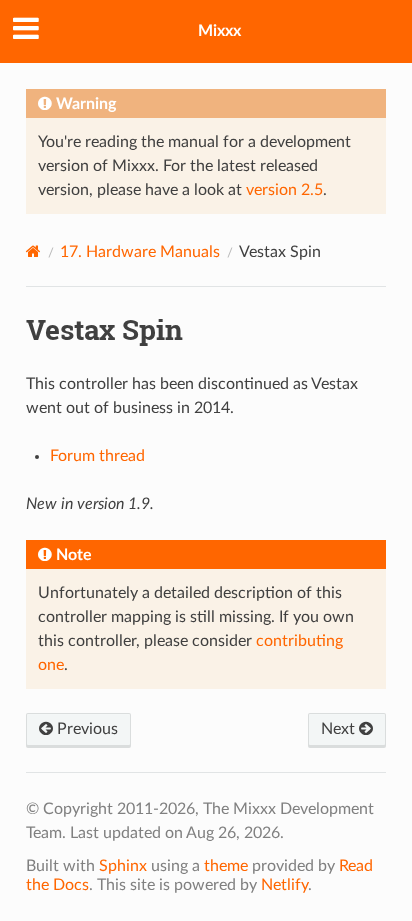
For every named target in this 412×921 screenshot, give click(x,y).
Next (340, 729)
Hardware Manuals (140, 252)
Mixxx (219, 31)
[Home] (33, 251)
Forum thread (97, 456)
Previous (85, 729)
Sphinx (123, 866)
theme (226, 866)
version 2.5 (284, 190)
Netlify (284, 885)
